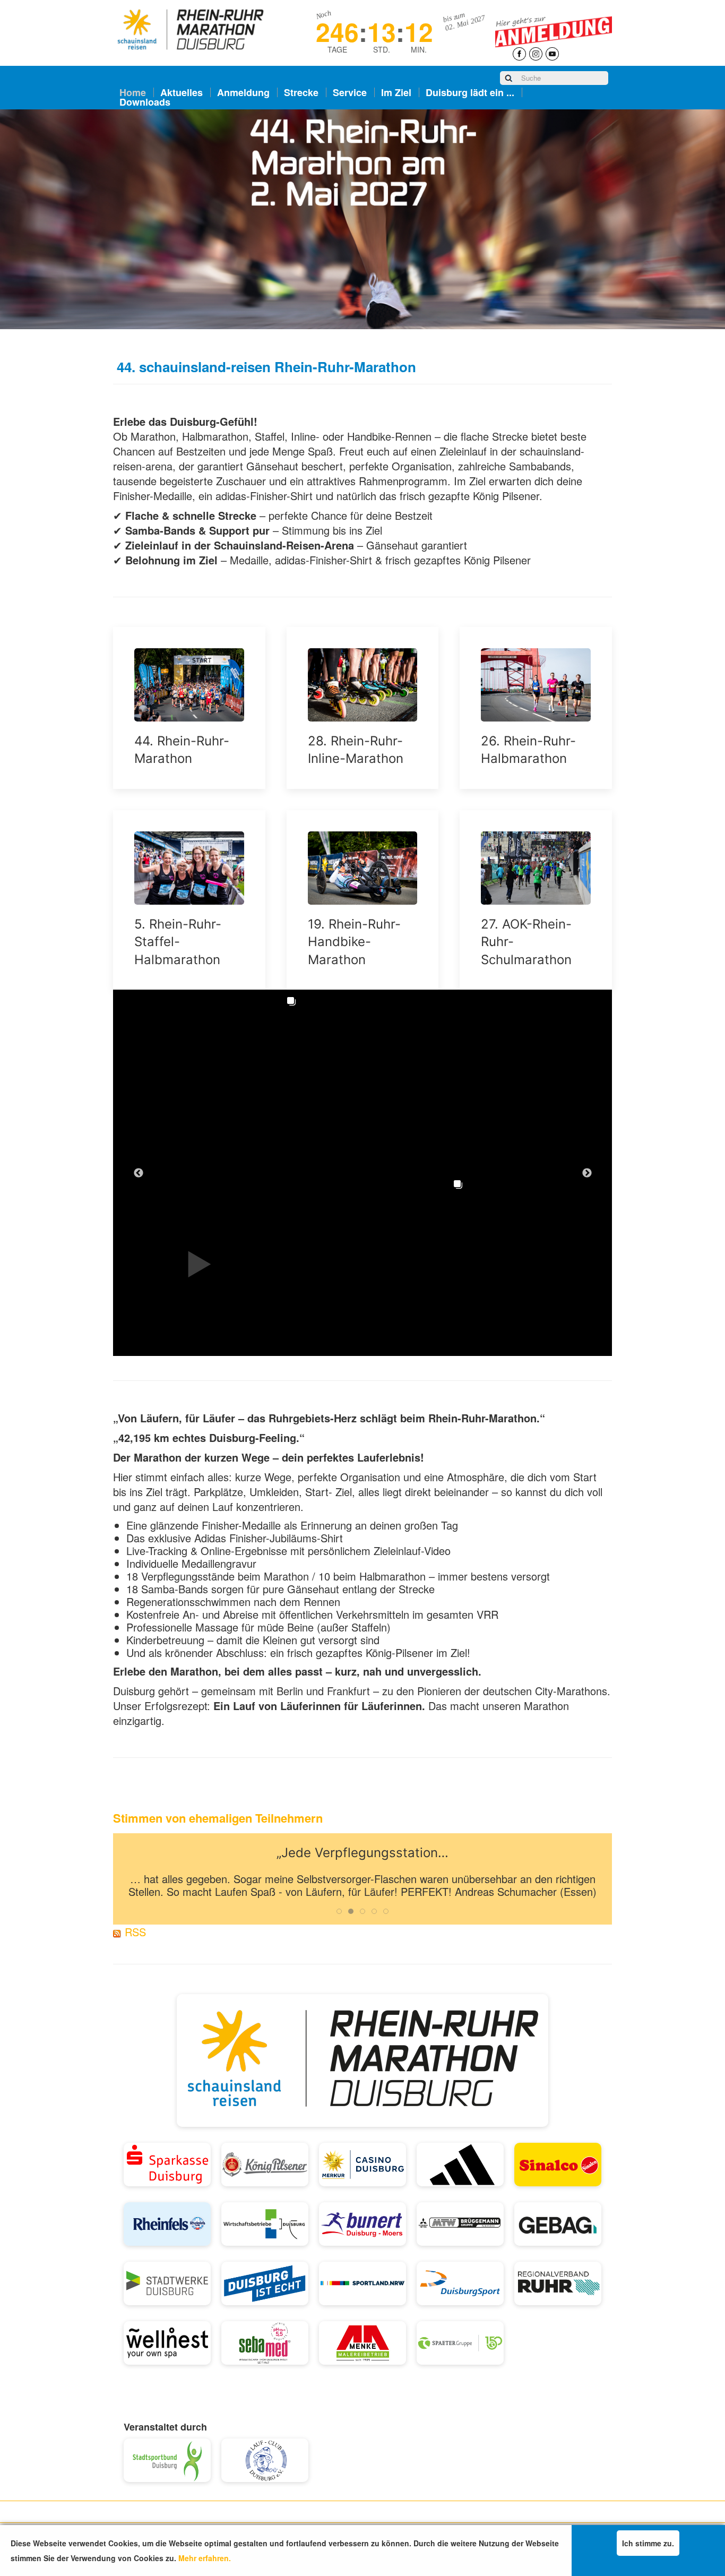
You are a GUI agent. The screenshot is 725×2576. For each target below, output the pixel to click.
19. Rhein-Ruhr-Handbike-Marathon (354, 942)
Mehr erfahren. (205, 2558)
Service (350, 92)
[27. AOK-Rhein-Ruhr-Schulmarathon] (536, 868)
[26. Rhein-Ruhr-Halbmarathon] (536, 685)
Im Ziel (396, 92)
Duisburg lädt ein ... (470, 92)
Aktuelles (182, 92)
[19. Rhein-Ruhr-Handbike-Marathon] (363, 868)
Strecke (301, 92)
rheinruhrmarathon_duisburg (193, 1059)
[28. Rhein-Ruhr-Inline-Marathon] (363, 685)
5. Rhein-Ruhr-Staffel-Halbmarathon (178, 942)
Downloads (145, 102)
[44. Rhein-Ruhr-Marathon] (189, 685)
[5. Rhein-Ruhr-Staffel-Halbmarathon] (189, 868)
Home (133, 92)
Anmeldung (243, 92)
